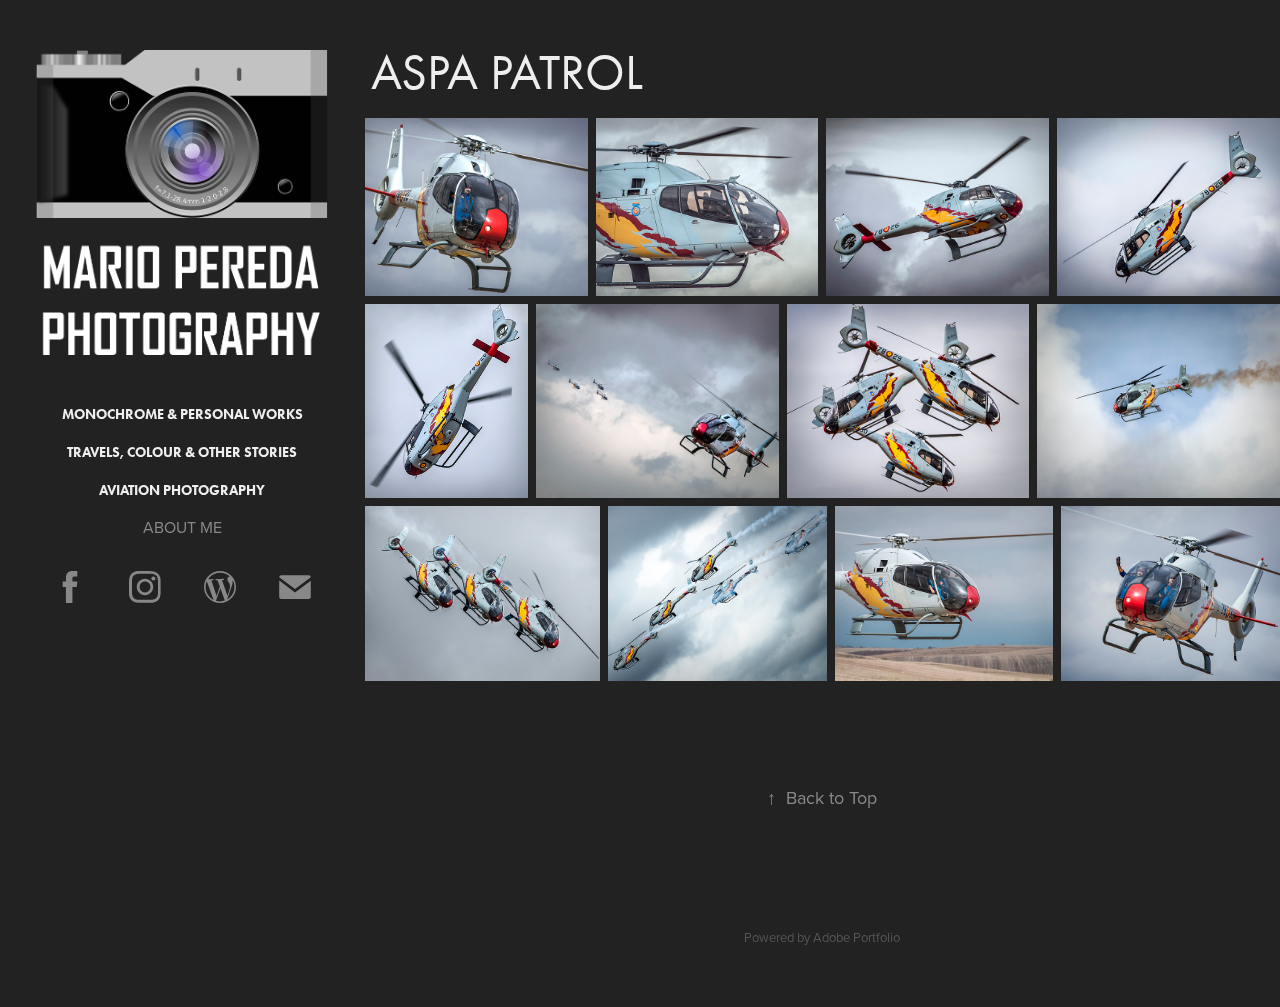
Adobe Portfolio (856, 937)
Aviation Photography (182, 490)
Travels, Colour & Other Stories (182, 452)
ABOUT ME (182, 527)
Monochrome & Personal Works (182, 414)
